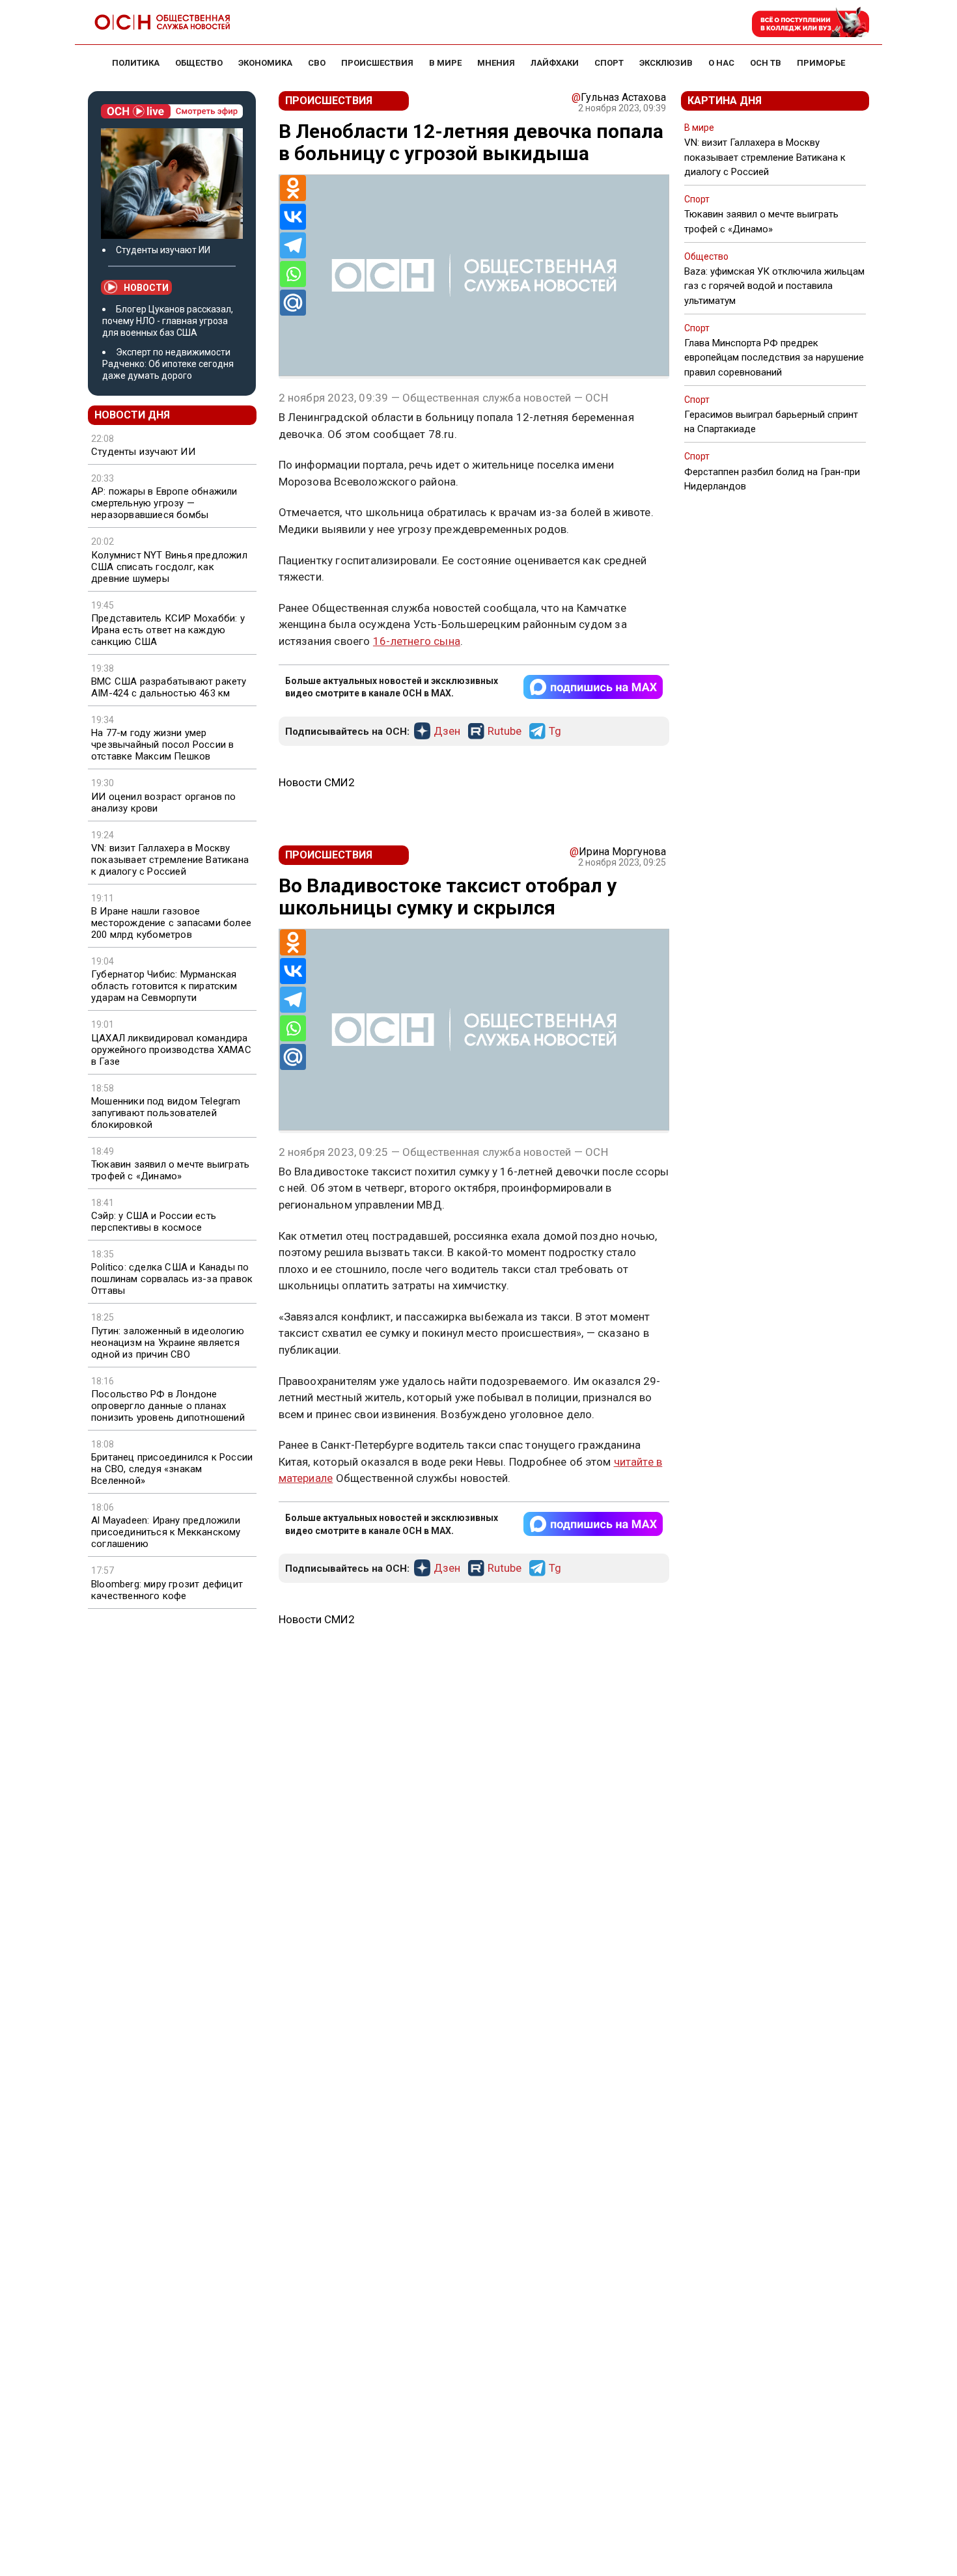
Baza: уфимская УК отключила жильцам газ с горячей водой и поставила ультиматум (774, 286)
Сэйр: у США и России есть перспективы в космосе (154, 1222)
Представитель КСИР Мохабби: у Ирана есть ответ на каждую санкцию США (168, 630)
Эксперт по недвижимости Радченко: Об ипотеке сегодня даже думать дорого (168, 364)
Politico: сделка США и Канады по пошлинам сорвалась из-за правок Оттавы (172, 1279)
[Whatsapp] (293, 274)
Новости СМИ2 (317, 782)
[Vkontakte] (293, 217)
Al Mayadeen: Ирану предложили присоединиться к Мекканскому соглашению (166, 1532)
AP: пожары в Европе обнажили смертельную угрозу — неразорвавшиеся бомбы (164, 503)
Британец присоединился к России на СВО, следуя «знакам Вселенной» (172, 1469)
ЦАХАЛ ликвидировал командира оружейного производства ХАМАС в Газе (171, 1050)
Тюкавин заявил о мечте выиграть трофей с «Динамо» (170, 1170)
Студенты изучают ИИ (163, 250)
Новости (146, 288)
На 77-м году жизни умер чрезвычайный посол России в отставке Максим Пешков (162, 745)
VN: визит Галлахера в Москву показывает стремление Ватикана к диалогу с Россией (170, 860)
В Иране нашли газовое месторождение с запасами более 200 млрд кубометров (171, 923)
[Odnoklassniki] (293, 188)
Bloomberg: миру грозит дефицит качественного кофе (167, 1590)
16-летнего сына (417, 641)
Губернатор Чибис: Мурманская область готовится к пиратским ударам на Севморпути (164, 986)
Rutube (505, 732)
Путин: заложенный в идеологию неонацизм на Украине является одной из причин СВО (168, 1343)
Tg (555, 732)
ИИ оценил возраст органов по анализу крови (164, 802)
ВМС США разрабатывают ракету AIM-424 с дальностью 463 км (169, 687)
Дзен (447, 732)
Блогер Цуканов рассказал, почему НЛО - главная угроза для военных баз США (168, 321)
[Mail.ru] (293, 303)
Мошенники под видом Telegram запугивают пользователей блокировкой (166, 1113)
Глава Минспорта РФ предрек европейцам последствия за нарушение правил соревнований (774, 357)
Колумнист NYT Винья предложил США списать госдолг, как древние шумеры (169, 567)
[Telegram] (293, 245)
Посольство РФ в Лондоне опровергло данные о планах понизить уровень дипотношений (168, 1406)
